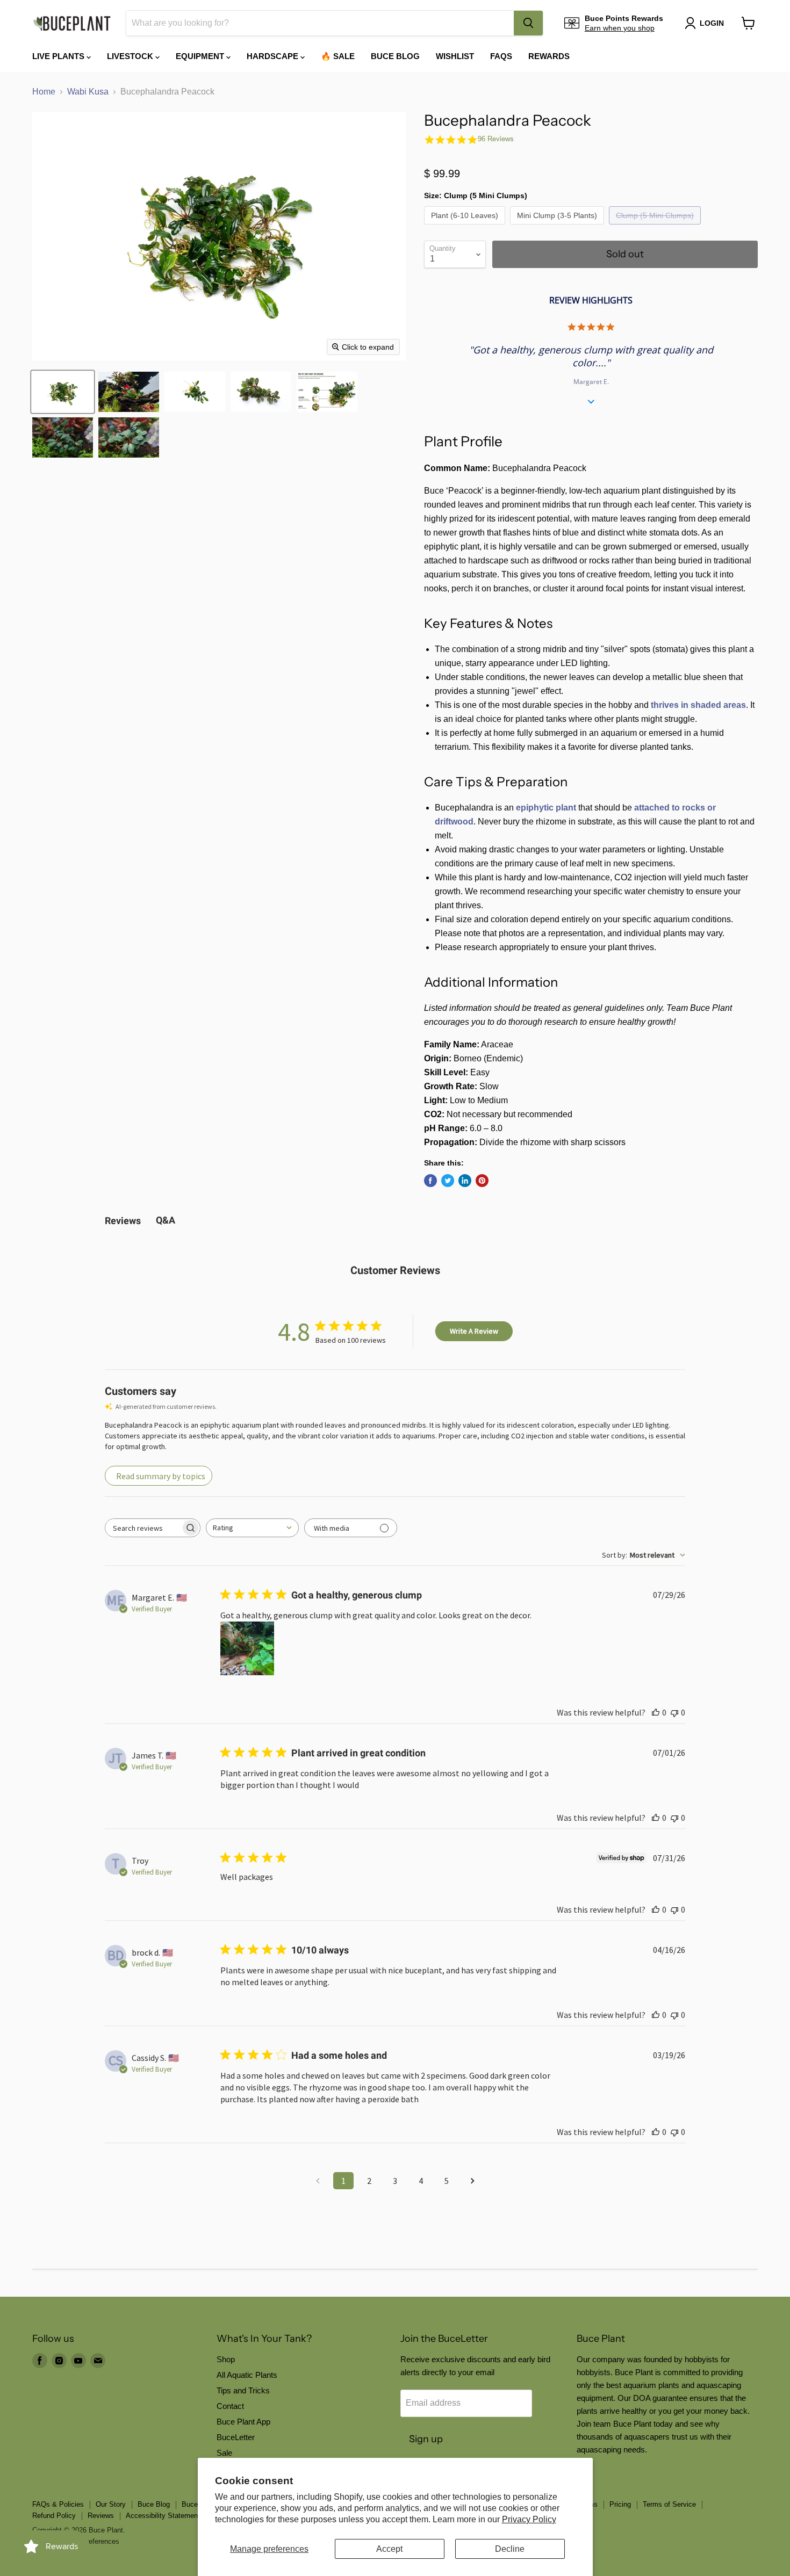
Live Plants (59, 56)
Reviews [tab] (123, 1221)
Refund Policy (54, 2516)
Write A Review (474, 1331)
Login (712, 23)
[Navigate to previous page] (318, 2181)
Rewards (549, 56)
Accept (389, 2549)
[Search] (528, 23)
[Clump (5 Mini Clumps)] (656, 227)
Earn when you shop (620, 28)
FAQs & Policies (58, 2504)
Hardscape (274, 56)
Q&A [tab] (166, 1220)
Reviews (101, 2516)
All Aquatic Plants (247, 2375)
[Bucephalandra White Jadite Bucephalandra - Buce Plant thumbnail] (327, 392)
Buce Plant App (243, 2422)
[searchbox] (143, 1528)
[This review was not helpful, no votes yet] (674, 1712)
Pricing (620, 2504)
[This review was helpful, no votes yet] (656, 1712)
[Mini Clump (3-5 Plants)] (558, 227)
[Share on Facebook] (430, 1181)
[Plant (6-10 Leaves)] (466, 227)
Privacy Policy (529, 2519)
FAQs (501, 56)
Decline (510, 2549)
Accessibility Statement (163, 2516)
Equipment (201, 56)
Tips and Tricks (243, 2390)
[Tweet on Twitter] (448, 1181)
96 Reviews (496, 139)
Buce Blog (395, 56)
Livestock (131, 56)
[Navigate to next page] (472, 2181)
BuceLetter (236, 2437)
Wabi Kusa (88, 92)
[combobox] (320, 23)
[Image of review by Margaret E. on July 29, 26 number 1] (247, 1648)
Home (44, 92)
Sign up (426, 2439)
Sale (224, 2453)
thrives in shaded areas (698, 705)
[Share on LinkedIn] (465, 1181)
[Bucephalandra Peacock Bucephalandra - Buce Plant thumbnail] (63, 392)
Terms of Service (669, 2504)
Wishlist (455, 56)
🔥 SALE (338, 56)
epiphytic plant (546, 808)
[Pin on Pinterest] (482, 1181)
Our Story (111, 2504)
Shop (226, 2359)
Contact (230, 2406)
